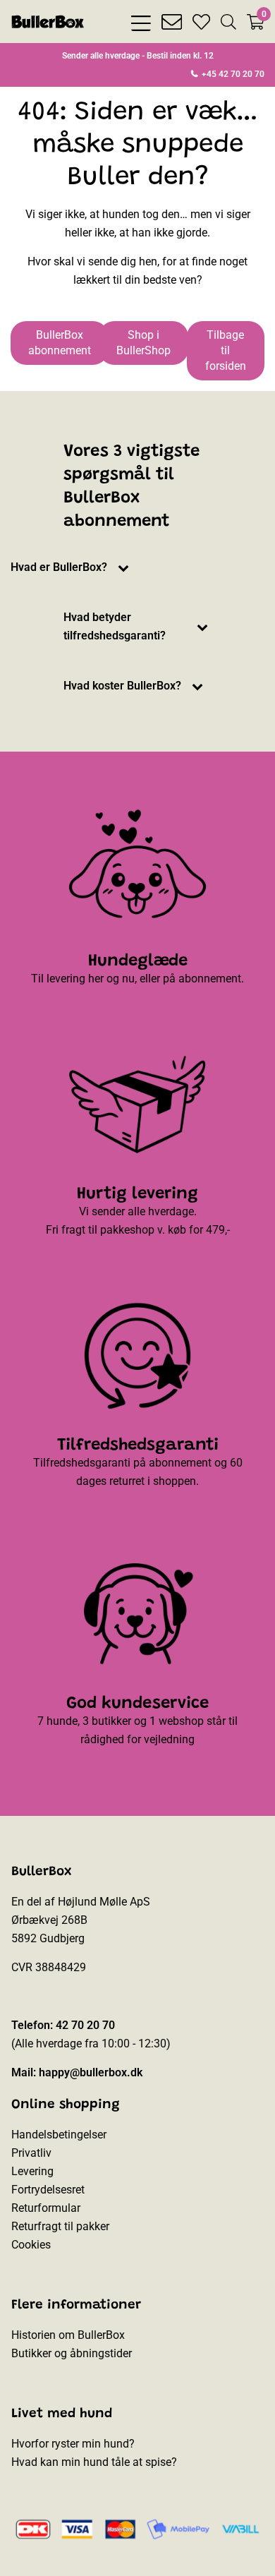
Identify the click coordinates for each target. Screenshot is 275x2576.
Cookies (31, 2245)
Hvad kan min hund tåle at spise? (94, 2462)
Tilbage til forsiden (226, 350)
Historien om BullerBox (68, 2335)
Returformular (46, 2208)
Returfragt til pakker (60, 2226)
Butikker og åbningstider (72, 2353)
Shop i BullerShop (143, 343)
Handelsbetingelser (59, 2135)
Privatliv (31, 2153)
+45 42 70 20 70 (232, 74)
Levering (32, 2171)
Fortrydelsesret (48, 2190)
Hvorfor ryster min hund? (73, 2444)
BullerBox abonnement (60, 343)
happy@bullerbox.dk (91, 2072)
